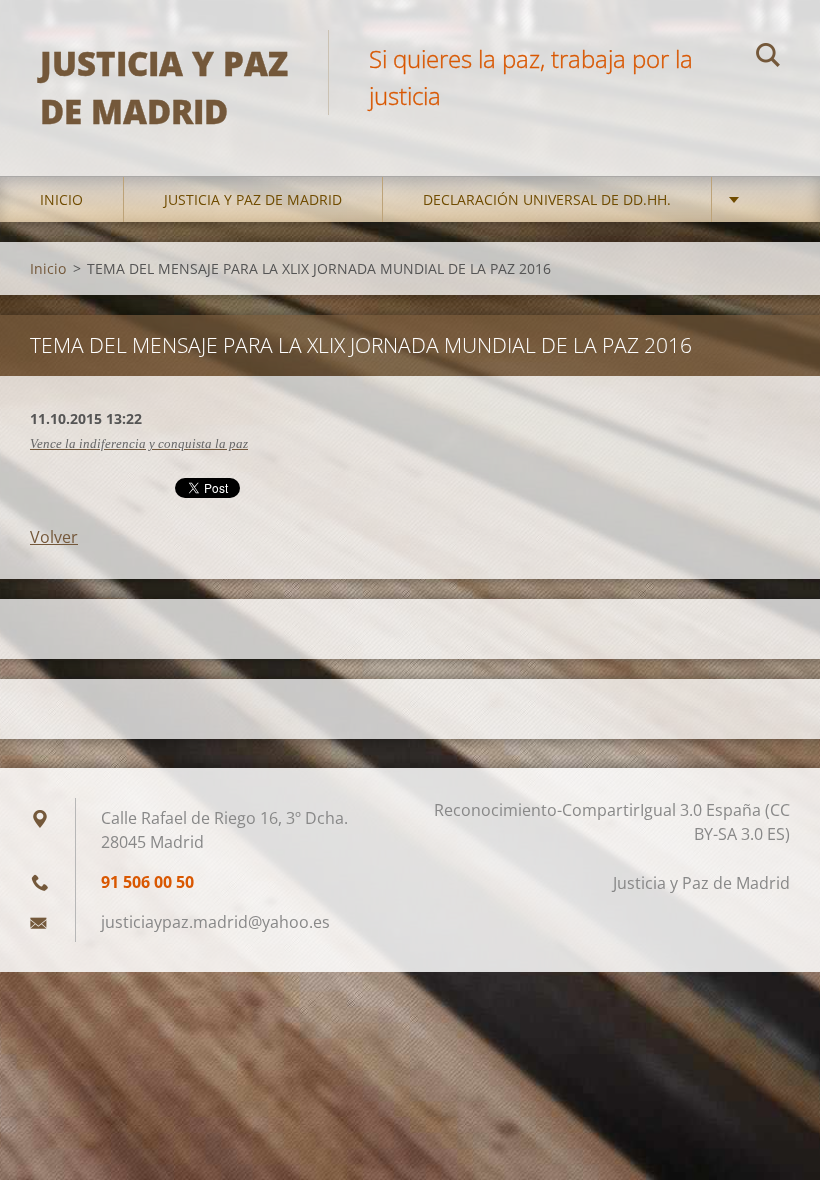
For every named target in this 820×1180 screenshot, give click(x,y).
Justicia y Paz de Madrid (253, 199)
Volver (54, 537)
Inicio (61, 199)
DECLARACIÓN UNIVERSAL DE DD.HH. (547, 199)
